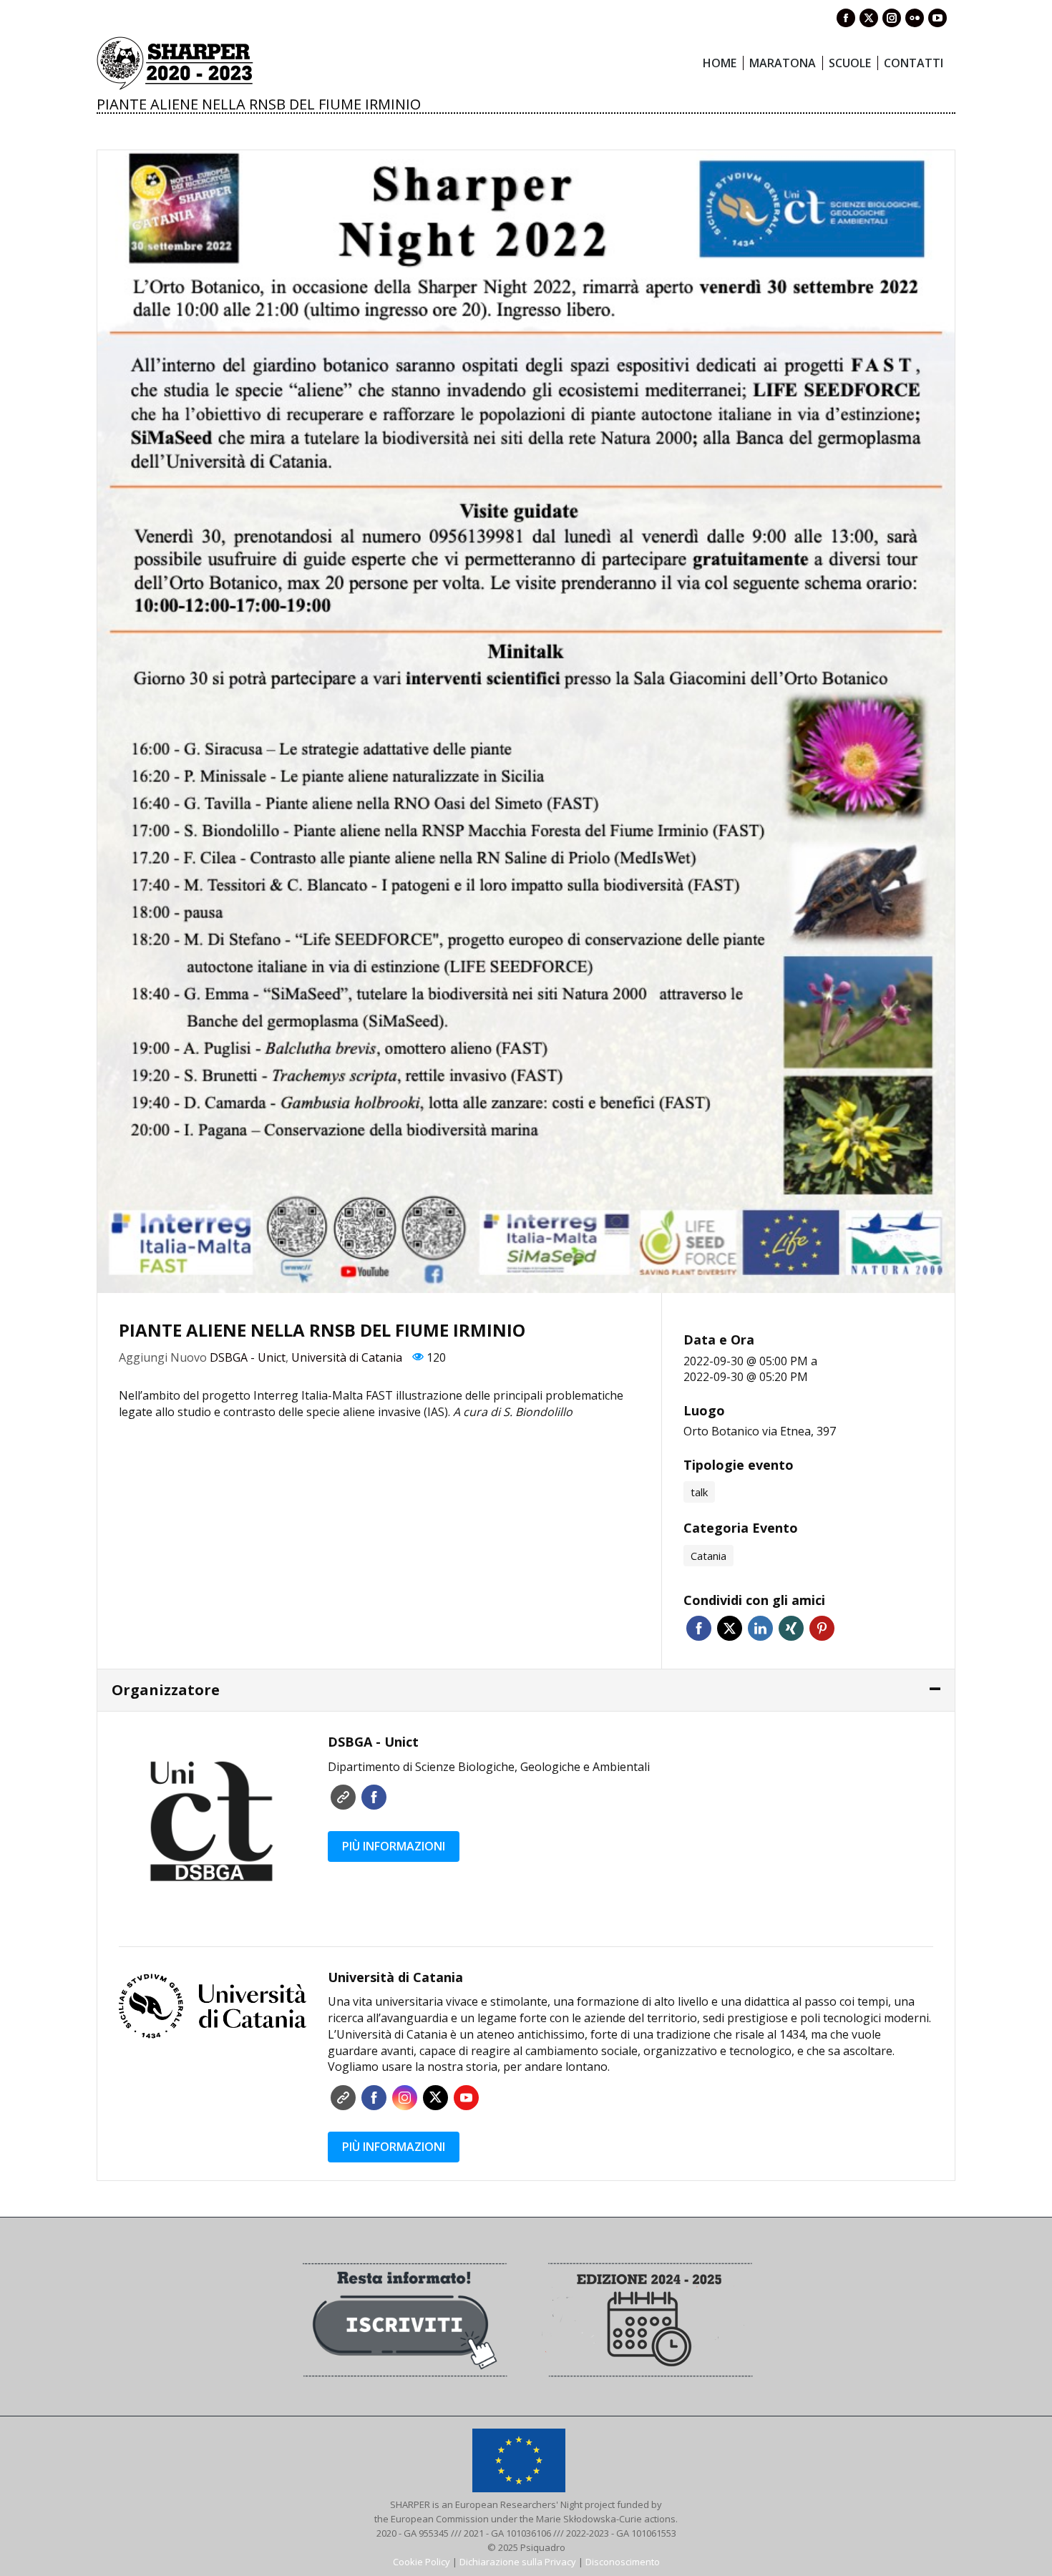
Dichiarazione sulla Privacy (518, 2562)
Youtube (466, 2098)
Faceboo (374, 1797)
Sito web (343, 1797)
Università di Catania (347, 1357)
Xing (791, 1628)
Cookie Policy (422, 2562)
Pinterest (822, 1628)
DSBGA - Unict (248, 1357)
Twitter (730, 1628)
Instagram (405, 2098)
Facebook (699, 1628)
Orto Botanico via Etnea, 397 (760, 1431)
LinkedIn (760, 1628)
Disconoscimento (623, 2562)
